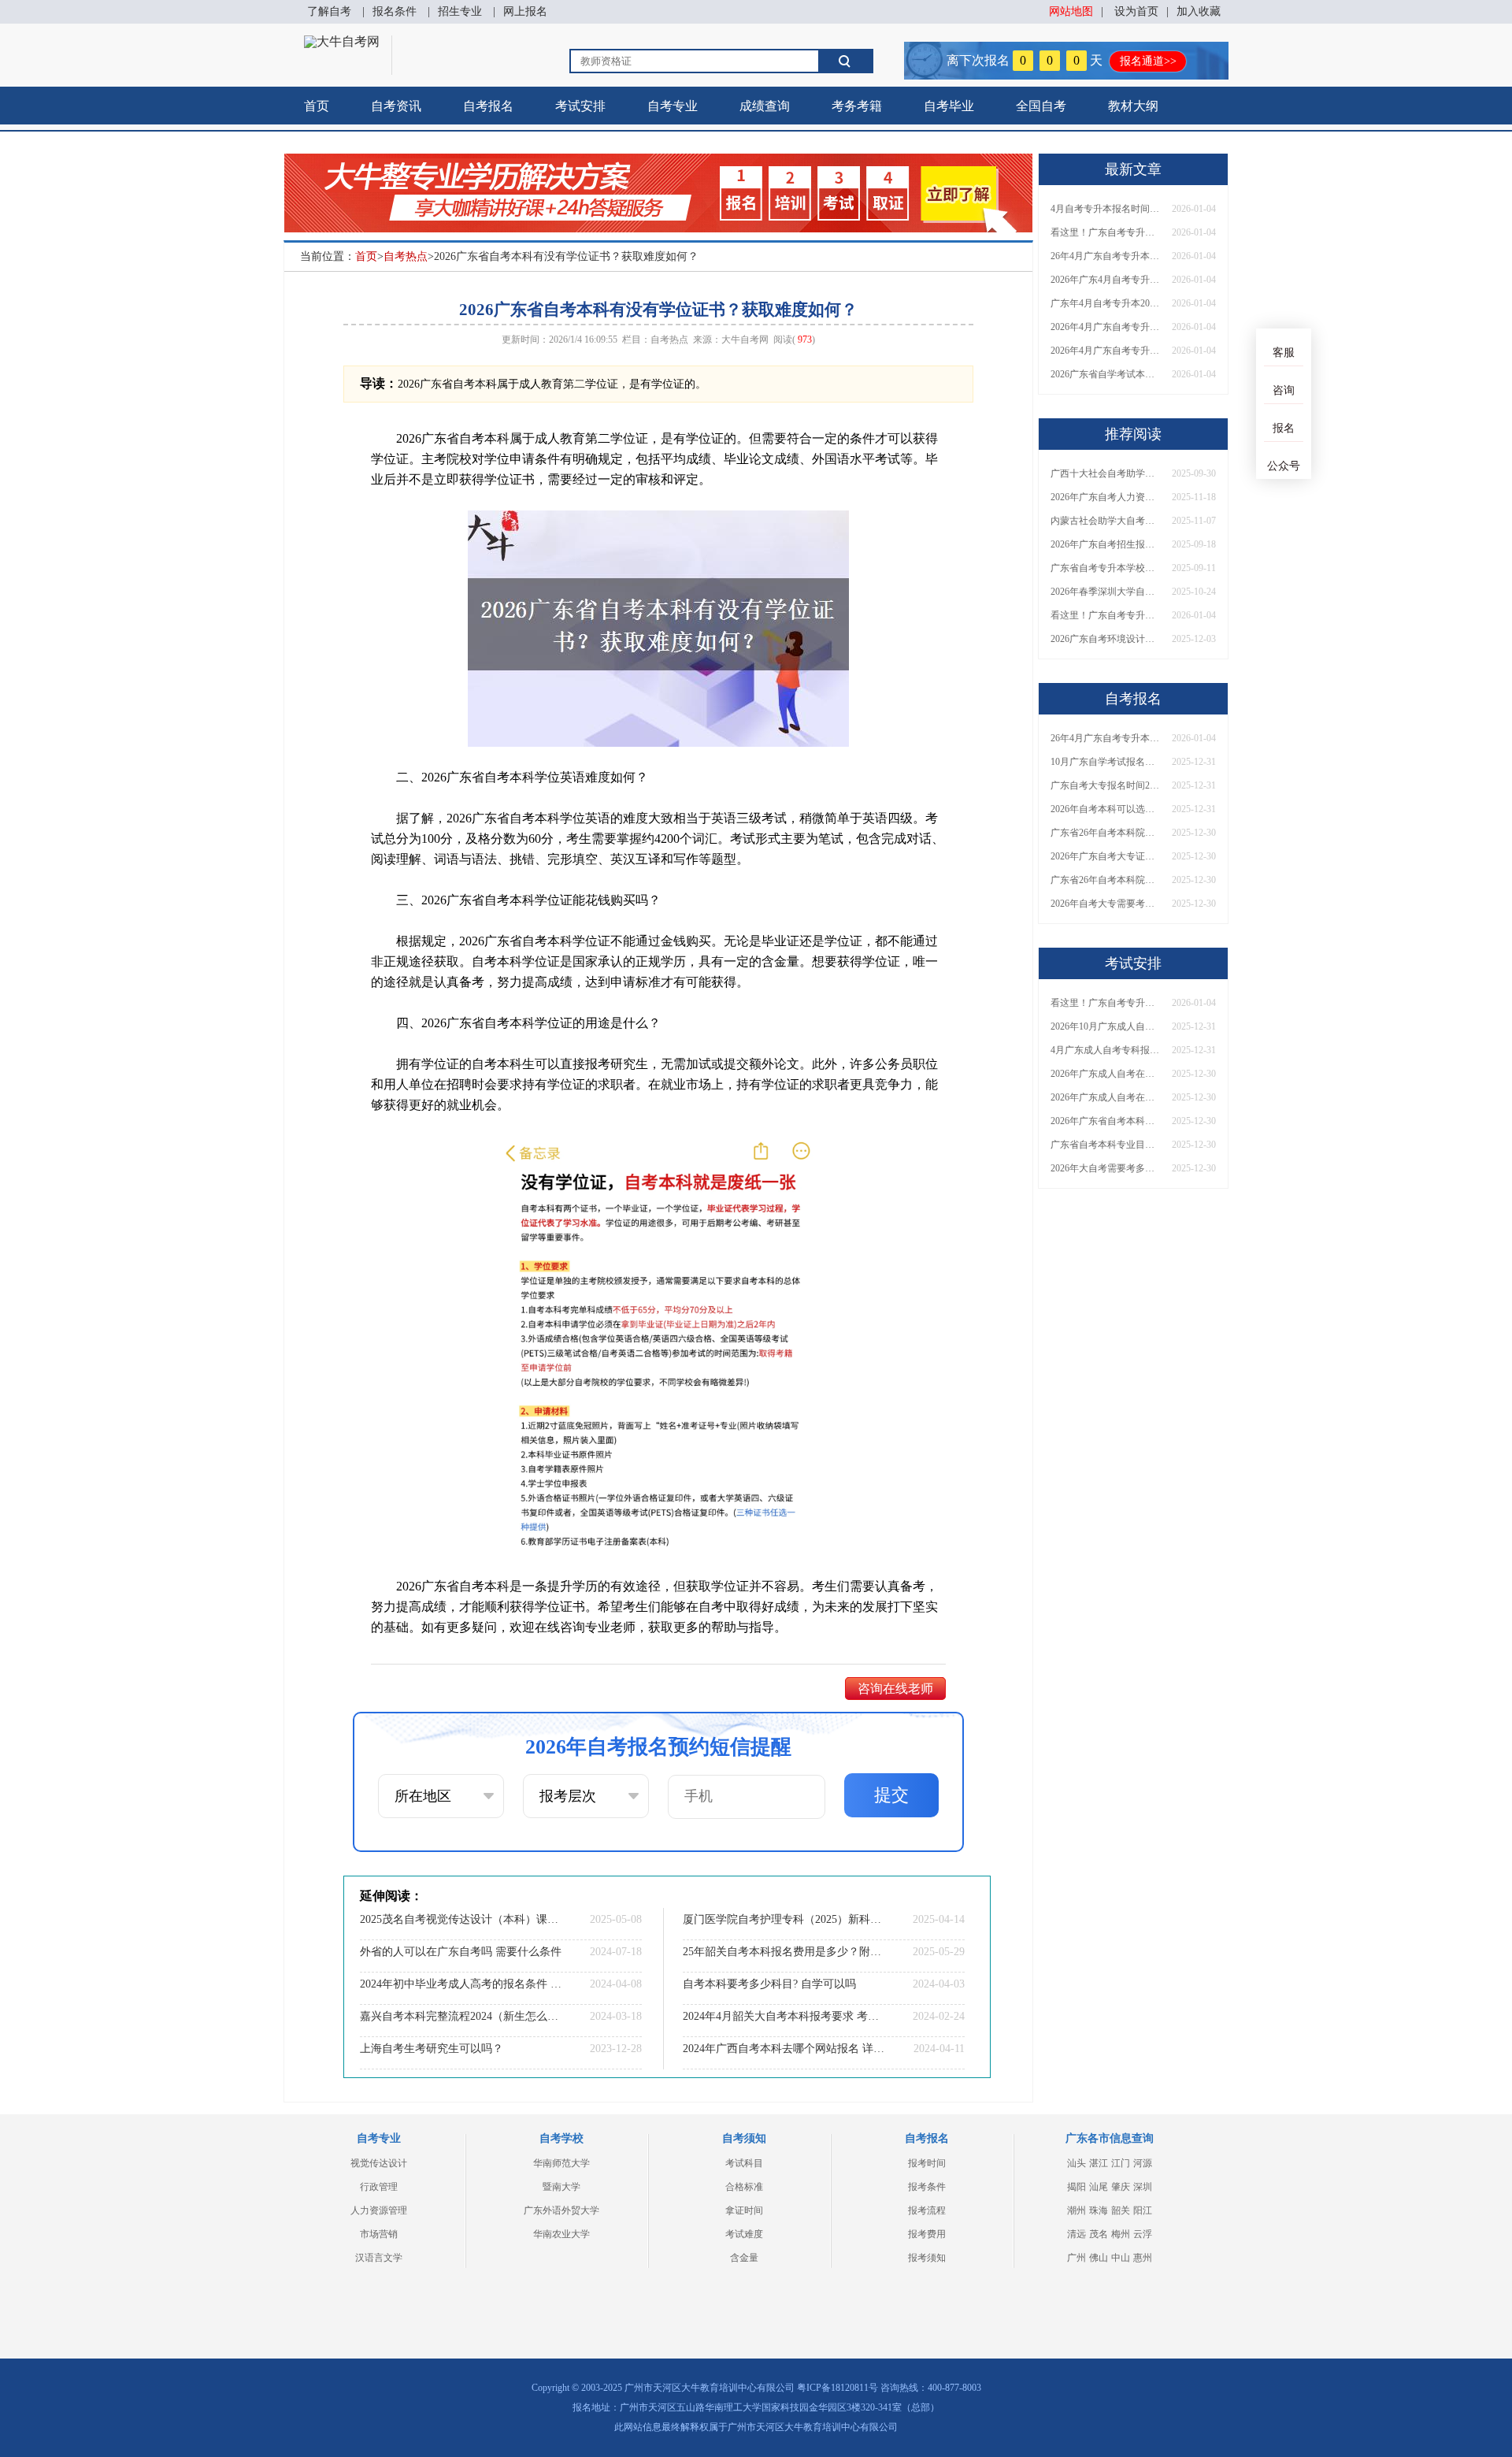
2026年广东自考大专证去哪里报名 (1106, 856)
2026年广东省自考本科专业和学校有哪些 (1106, 1121)
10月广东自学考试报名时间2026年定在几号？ (1106, 762)
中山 (1121, 2258)
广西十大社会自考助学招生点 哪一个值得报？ (1106, 473)
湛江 (1099, 2163)
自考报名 (488, 106)
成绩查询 (765, 106)
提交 (891, 1795)
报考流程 (927, 2210)
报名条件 (395, 11)
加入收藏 (1199, 11)
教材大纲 (1133, 106)
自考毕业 (949, 106)
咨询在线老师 (895, 1689)
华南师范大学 (561, 2163)
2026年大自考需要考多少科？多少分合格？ (1106, 1168)
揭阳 (1077, 2187)
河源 (1143, 2163)
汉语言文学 (379, 2258)
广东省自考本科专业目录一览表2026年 (1106, 1145)
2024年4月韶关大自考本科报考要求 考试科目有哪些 (784, 2016)
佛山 (1099, 2258)
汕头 (1077, 2163)
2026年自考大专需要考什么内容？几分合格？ (1106, 904)
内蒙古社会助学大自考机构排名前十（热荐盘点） (1106, 521)
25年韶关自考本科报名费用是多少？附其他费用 (784, 1952)
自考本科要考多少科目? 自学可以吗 (769, 1984)
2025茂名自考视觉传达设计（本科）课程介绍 (461, 1919)
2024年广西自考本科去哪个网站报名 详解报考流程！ (784, 2049)
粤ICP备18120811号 (838, 2388)
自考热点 (406, 256)
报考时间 (927, 2163)
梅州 (1121, 2234)
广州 (1077, 2258)
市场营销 (379, 2234)
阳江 (1143, 2210)
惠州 (1143, 2258)
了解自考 (329, 11)
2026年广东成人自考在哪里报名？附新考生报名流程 (1106, 1074)
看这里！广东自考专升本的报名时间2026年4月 (1106, 232)
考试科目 (744, 2163)
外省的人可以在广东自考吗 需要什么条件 (461, 1952)
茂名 (1099, 2234)
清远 (1077, 2234)
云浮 (1143, 2234)
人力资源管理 (379, 2210)
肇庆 (1121, 2187)
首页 (317, 106)
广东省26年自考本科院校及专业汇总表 (1106, 833)
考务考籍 (857, 106)
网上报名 (525, 11)
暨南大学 (561, 2187)
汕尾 (1099, 2187)
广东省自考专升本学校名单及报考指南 (1106, 568)
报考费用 (927, 2234)
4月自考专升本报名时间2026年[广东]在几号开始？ (1106, 209)
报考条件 (927, 2187)
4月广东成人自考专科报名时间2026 (1106, 1050)
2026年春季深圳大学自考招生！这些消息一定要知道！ (1106, 592)
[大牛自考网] (342, 41)
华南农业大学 (561, 2234)
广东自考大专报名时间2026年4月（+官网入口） (1106, 785)
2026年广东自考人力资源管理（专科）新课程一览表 (1106, 497)
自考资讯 (396, 106)
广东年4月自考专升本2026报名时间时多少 (1106, 303)
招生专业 (460, 11)
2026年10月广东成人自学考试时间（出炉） (1106, 1026)
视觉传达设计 (379, 2163)
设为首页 (1136, 11)
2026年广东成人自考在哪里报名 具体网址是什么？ (1106, 1097)
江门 (1121, 2163)
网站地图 (1071, 11)
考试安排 (580, 106)
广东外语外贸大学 (561, 2210)
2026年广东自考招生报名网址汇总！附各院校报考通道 (1106, 544)
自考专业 (673, 106)
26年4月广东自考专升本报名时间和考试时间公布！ (1106, 256)
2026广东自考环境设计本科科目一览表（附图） (1106, 639)
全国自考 (1041, 106)
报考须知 (927, 2258)
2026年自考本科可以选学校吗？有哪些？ (1106, 809)
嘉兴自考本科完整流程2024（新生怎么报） (461, 2016)
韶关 (1121, 2210)
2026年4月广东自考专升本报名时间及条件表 (1106, 351)
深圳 (1143, 2187)
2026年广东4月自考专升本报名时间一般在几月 (1106, 280)
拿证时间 (744, 2210)
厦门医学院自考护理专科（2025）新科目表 (784, 1919)
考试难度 (744, 2234)
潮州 (1077, 2210)
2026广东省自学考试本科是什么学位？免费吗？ (1106, 374)
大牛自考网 (745, 340)
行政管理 (379, 2187)
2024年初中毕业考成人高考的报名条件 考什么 (461, 1984)
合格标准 (744, 2187)
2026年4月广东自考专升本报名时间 (1106, 327)
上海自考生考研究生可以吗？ (432, 2049)
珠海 (1099, 2210)
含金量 (744, 2258)
